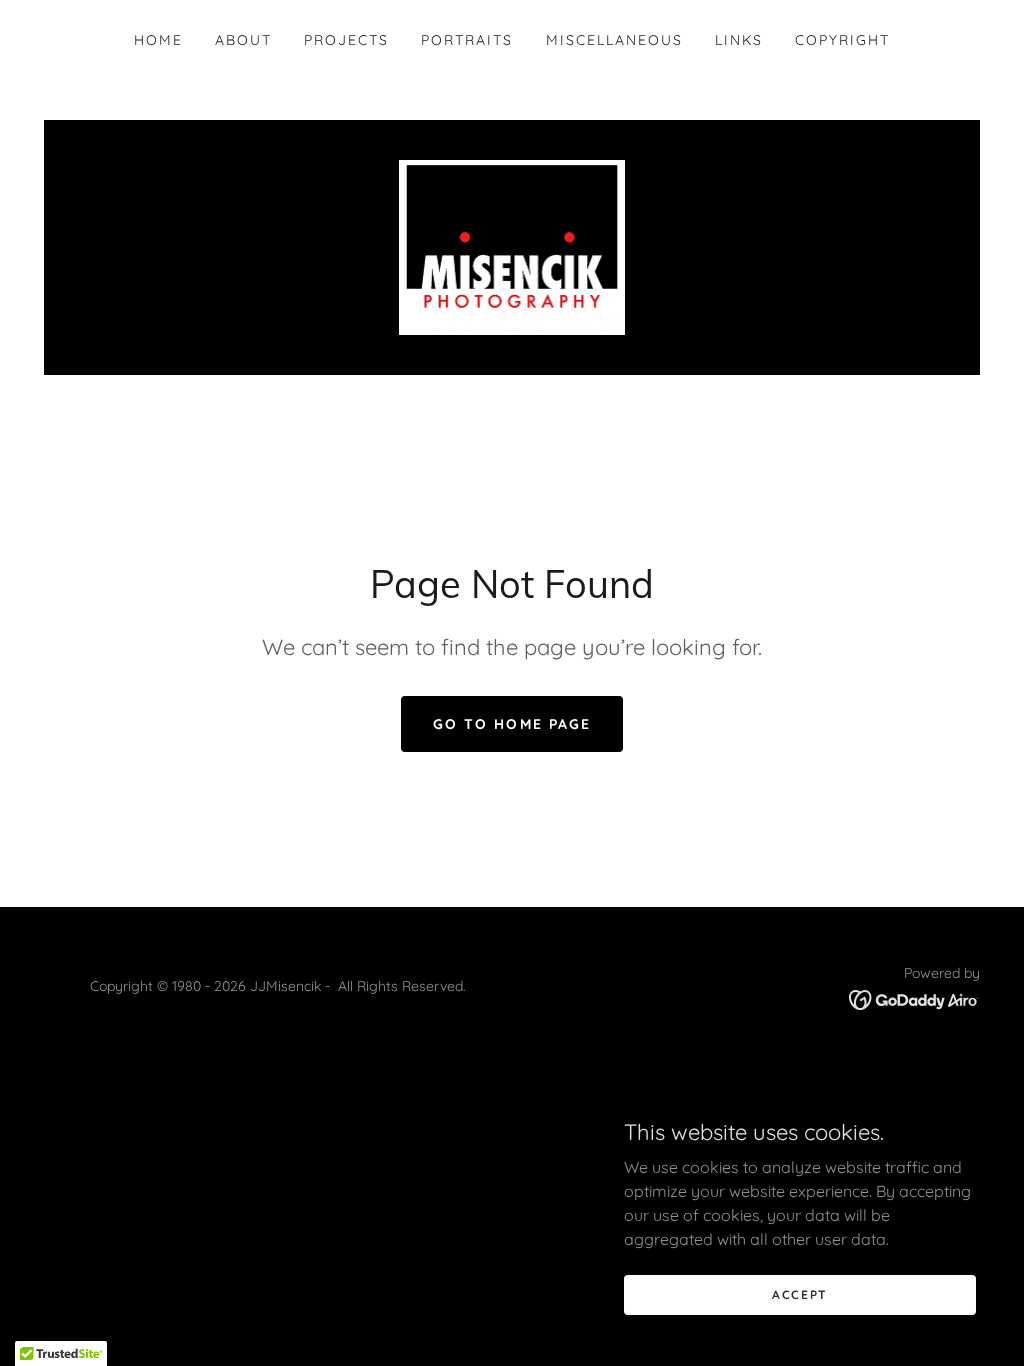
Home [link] (158, 40)
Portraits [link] (467, 40)
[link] (512, 246)
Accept (800, 1294)
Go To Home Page (511, 724)
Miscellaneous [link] (614, 40)
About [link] (243, 40)
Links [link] (739, 40)
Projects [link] (346, 40)
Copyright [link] (842, 40)
